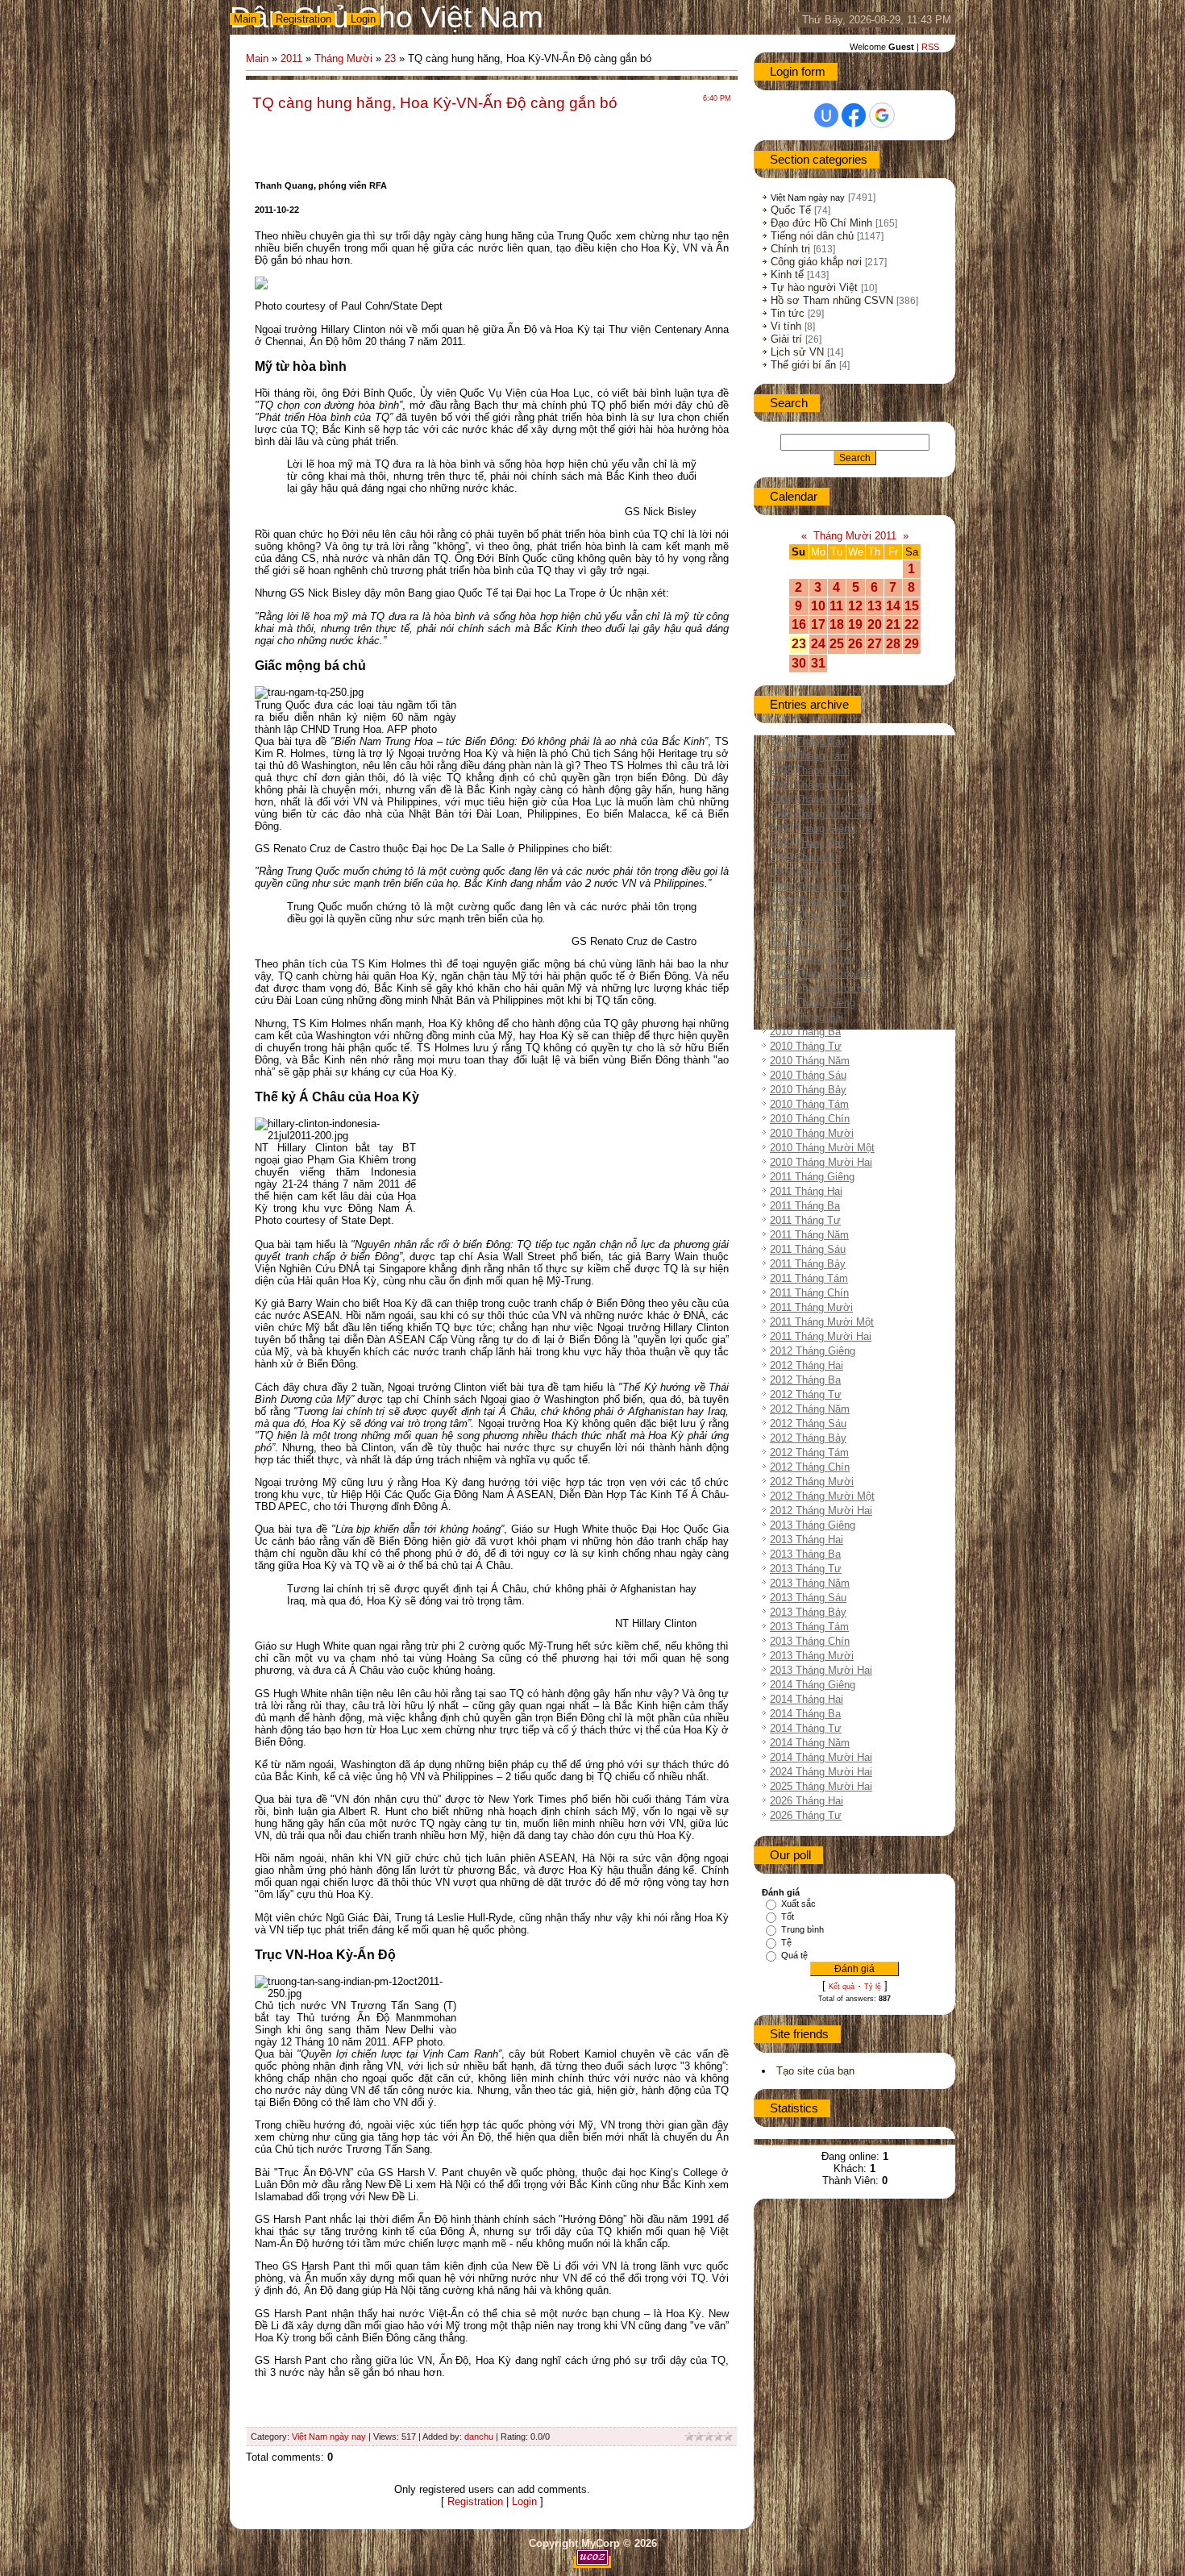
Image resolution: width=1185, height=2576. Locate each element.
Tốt (788, 1916)
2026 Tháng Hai (807, 1801)
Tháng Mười (343, 58)
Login (363, 19)
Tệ (786, 1942)
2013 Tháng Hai (807, 1540)
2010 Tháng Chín (810, 1119)
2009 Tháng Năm (810, 886)
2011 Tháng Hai (806, 1191)
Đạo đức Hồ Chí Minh (821, 223)
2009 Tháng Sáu (808, 901)
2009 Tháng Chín (810, 945)
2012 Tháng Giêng (813, 1351)
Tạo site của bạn (815, 2071)
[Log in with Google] (882, 115)
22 (912, 624)
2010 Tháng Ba (805, 1032)
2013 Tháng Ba (805, 1554)
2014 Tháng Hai (807, 1699)
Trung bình (802, 1929)
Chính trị (790, 249)
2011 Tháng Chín (809, 1293)
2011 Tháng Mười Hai (821, 1336)
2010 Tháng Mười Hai (821, 1162)
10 (818, 606)
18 (837, 624)
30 (799, 663)
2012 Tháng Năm (810, 1409)
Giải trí (786, 339)
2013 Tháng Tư (806, 1569)
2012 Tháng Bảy (808, 1438)
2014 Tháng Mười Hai (821, 1757)
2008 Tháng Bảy (808, 741)
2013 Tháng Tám (809, 1627)
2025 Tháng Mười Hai (821, 1786)
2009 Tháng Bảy (808, 916)
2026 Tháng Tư (806, 1815)
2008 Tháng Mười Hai (821, 814)
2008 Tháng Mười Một (822, 799)
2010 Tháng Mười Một (822, 1148)
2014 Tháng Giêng (813, 1685)
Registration (304, 19)
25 (837, 644)
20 (875, 624)
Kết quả (842, 1987)
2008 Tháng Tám (809, 756)
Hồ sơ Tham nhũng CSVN (832, 300)
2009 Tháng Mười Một (822, 974)
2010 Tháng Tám (809, 1104)
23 (390, 58)
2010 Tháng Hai (807, 1017)
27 (875, 644)
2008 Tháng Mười (812, 785)
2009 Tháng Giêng (813, 828)
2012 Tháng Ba (805, 1380)
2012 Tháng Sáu (808, 1423)
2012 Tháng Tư (806, 1394)
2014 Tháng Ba (805, 1714)
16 (799, 624)
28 (893, 644)
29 (912, 644)
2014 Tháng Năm (810, 1743)
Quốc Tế (791, 210)
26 (855, 644)
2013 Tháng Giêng (813, 1525)
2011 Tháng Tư (805, 1220)
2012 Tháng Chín (810, 1467)
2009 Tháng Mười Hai (821, 988)
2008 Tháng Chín (810, 770)
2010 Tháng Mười (812, 1133)
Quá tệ (794, 1955)
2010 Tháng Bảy (808, 1090)
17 (818, 624)
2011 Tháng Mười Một (822, 1322)
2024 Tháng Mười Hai (821, 1772)
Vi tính (786, 326)
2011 (291, 58)
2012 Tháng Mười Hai (821, 1511)
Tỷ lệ (873, 1987)
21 (893, 624)
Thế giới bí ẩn (803, 365)
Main (245, 19)
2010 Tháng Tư (806, 1046)
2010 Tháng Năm (810, 1061)
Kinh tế (787, 275)
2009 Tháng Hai (807, 843)
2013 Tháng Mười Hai (821, 1670)
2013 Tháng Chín (810, 1641)
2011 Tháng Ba (805, 1206)
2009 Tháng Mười (812, 959)
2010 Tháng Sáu (808, 1075)
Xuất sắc (798, 1904)
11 (836, 606)
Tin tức (788, 313)
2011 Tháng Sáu (808, 1249)
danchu (479, 2437)
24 (818, 644)
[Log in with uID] (826, 115)
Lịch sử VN (797, 352)
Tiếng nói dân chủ (812, 236)
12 (855, 606)
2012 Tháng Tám (809, 1452)
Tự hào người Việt (814, 287)
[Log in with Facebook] (854, 115)
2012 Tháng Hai (807, 1365)
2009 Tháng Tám (809, 930)
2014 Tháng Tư (806, 1728)
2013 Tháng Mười (812, 1656)
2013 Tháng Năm (810, 1583)
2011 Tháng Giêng (812, 1177)
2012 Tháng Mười (812, 1482)
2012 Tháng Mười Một (822, 1496)
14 (893, 606)
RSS (930, 47)
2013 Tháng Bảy (808, 1612)
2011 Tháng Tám (809, 1278)
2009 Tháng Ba (805, 857)
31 (818, 663)
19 (855, 624)
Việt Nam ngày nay (329, 2437)
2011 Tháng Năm (809, 1235)
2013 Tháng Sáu (808, 1598)
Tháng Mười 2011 (855, 536)
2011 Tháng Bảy (808, 1264)
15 (912, 606)
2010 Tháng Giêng (813, 1003)
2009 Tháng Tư (806, 872)
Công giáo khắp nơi (816, 262)
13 (875, 606)
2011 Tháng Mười (811, 1307)
